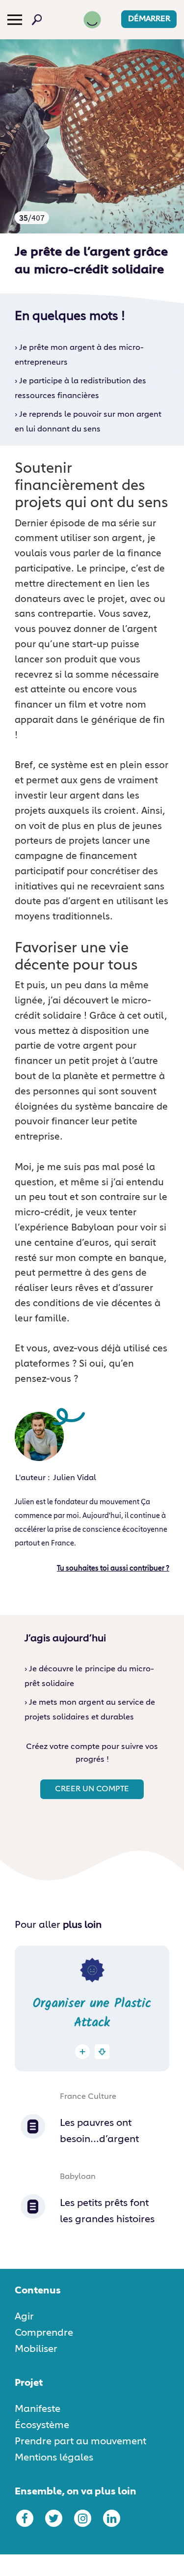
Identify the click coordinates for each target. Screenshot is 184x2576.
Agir (24, 2317)
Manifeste (38, 2409)
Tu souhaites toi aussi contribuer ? (113, 1569)
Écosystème (42, 2425)
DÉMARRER (149, 19)
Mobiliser (36, 2349)
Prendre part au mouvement (80, 2441)
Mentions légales (54, 2458)
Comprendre (44, 2333)
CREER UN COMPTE (92, 1789)
